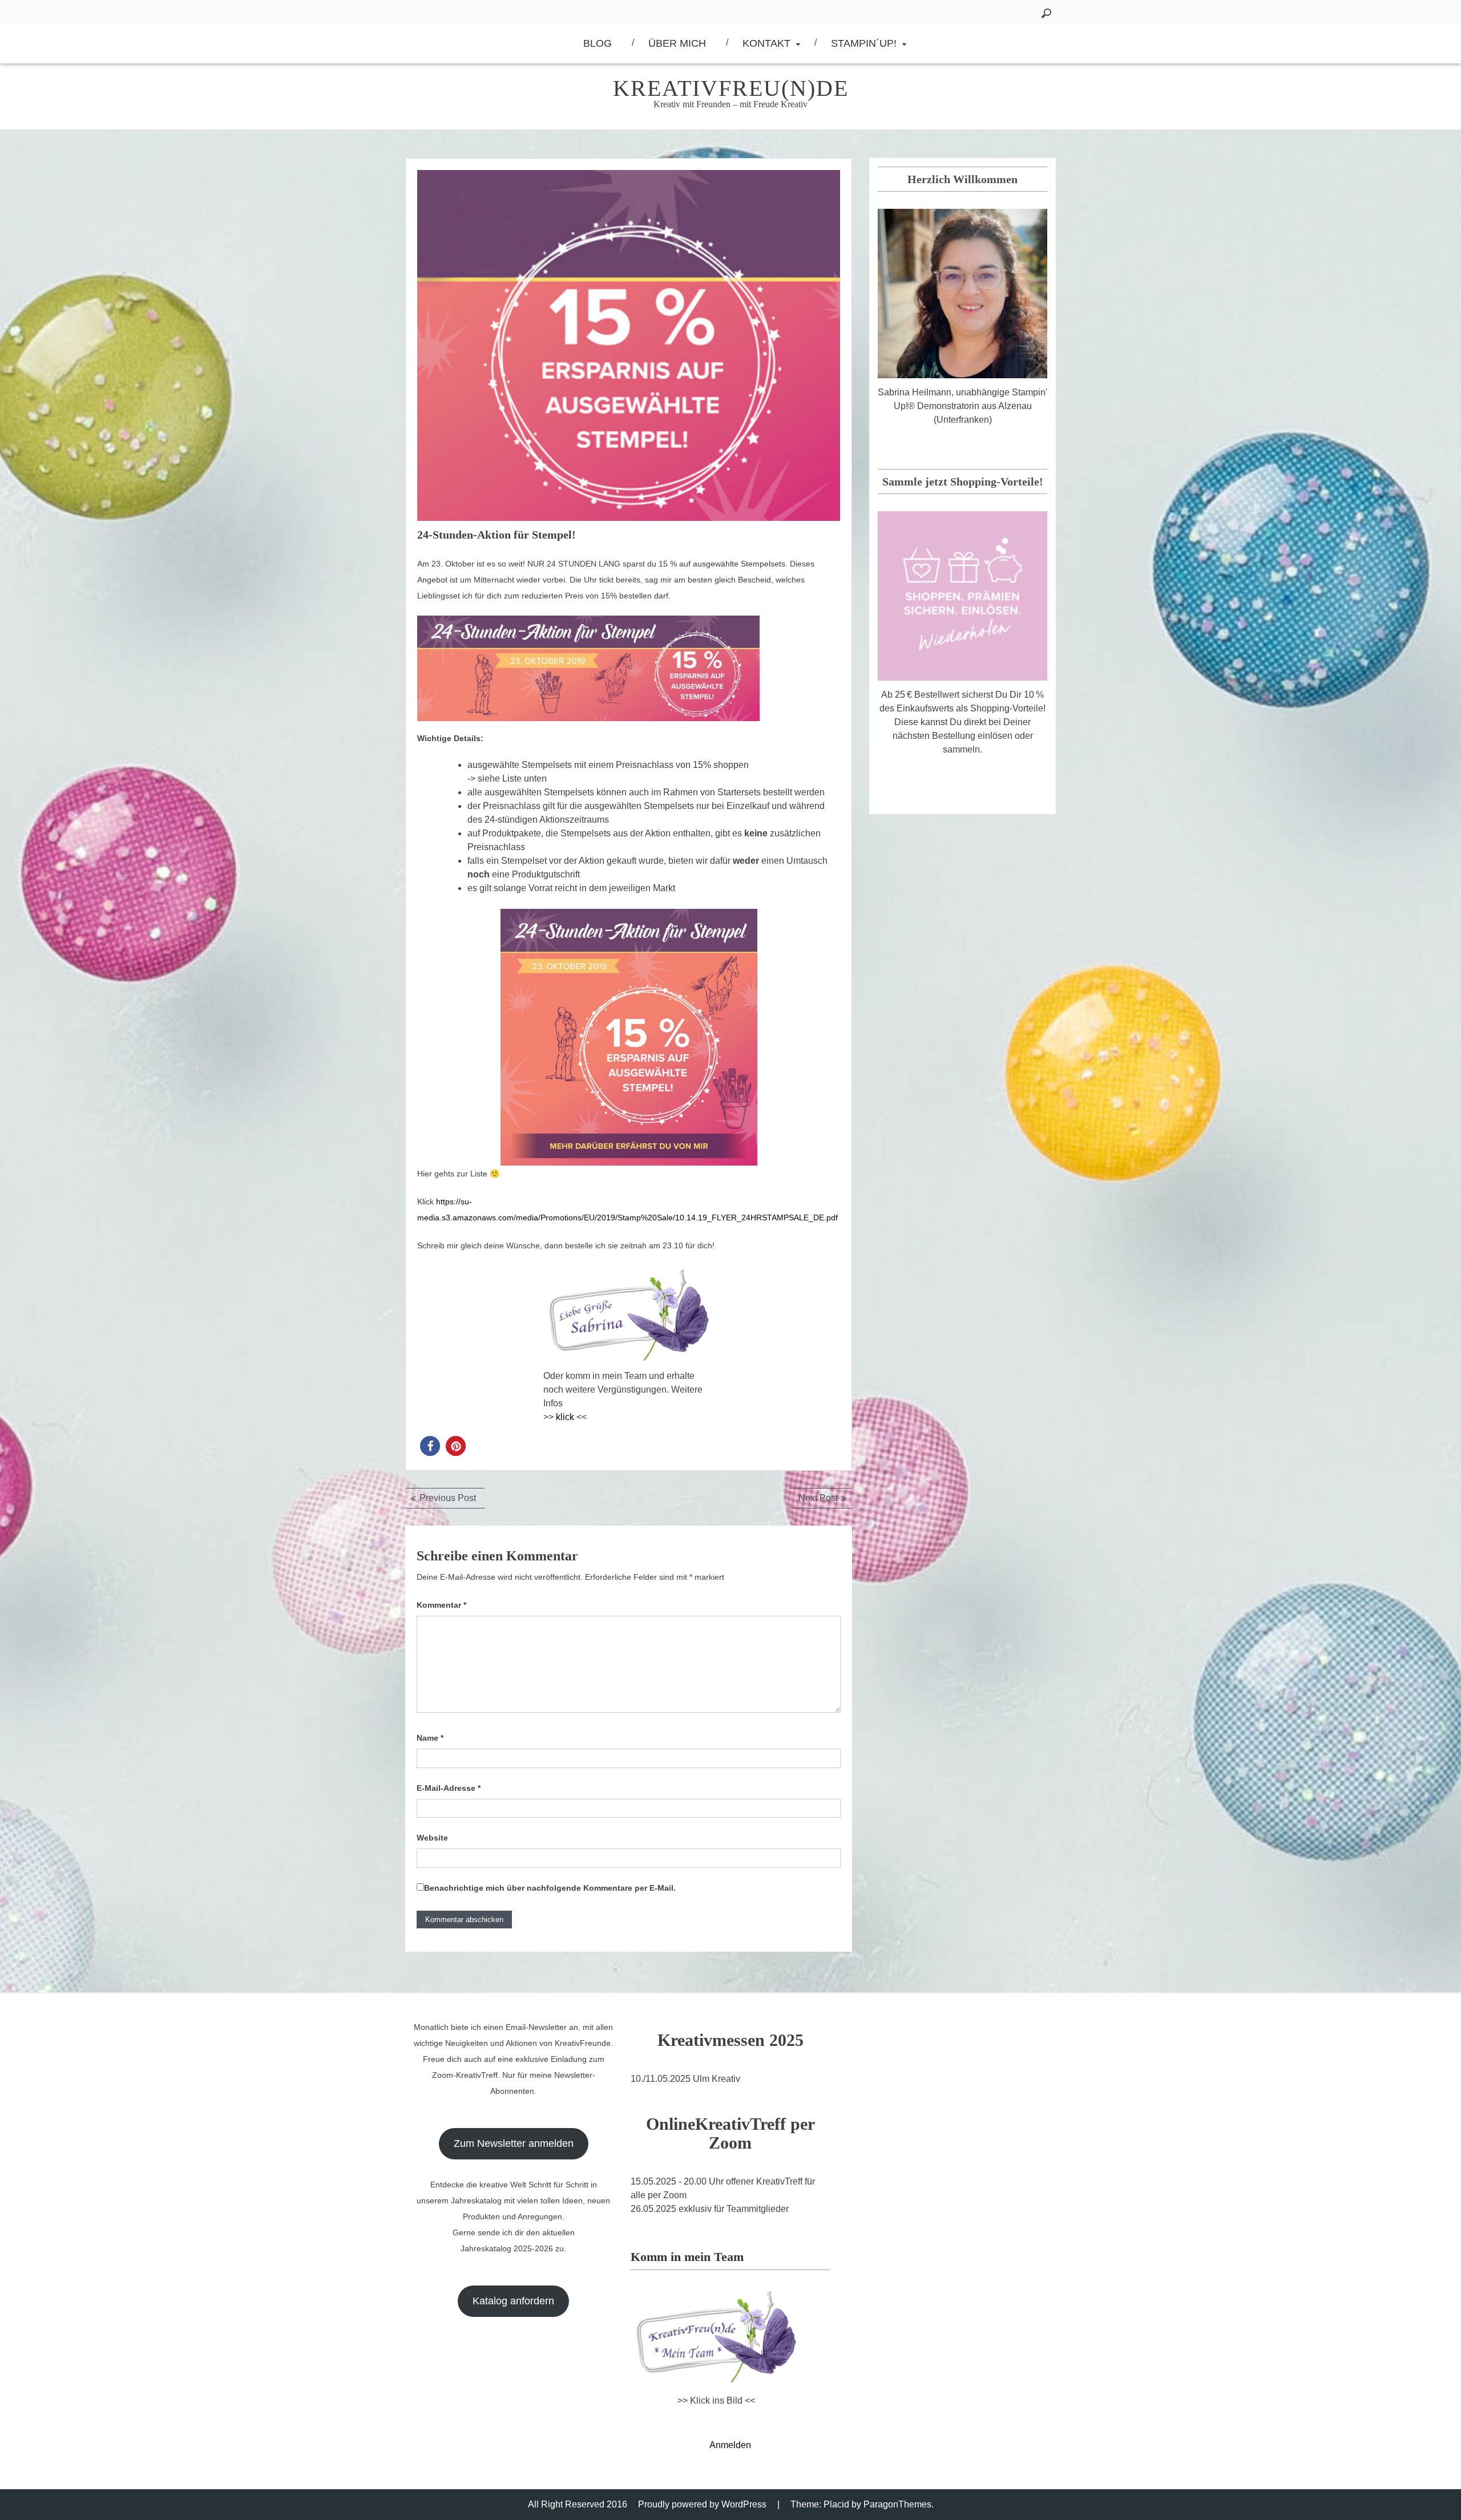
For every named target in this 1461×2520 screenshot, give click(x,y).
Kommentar (441, 1605)
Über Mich (677, 43)
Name (430, 1738)
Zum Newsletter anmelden (514, 2143)
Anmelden (730, 2445)
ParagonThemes (897, 2504)
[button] (430, 1446)
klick (565, 1417)
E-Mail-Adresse (449, 1788)
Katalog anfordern (513, 2301)
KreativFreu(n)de (731, 88)
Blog (598, 43)
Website (432, 1838)
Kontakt (766, 43)
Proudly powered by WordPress (702, 2504)
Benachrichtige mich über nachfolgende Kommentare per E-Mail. (550, 1888)
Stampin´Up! (864, 43)
